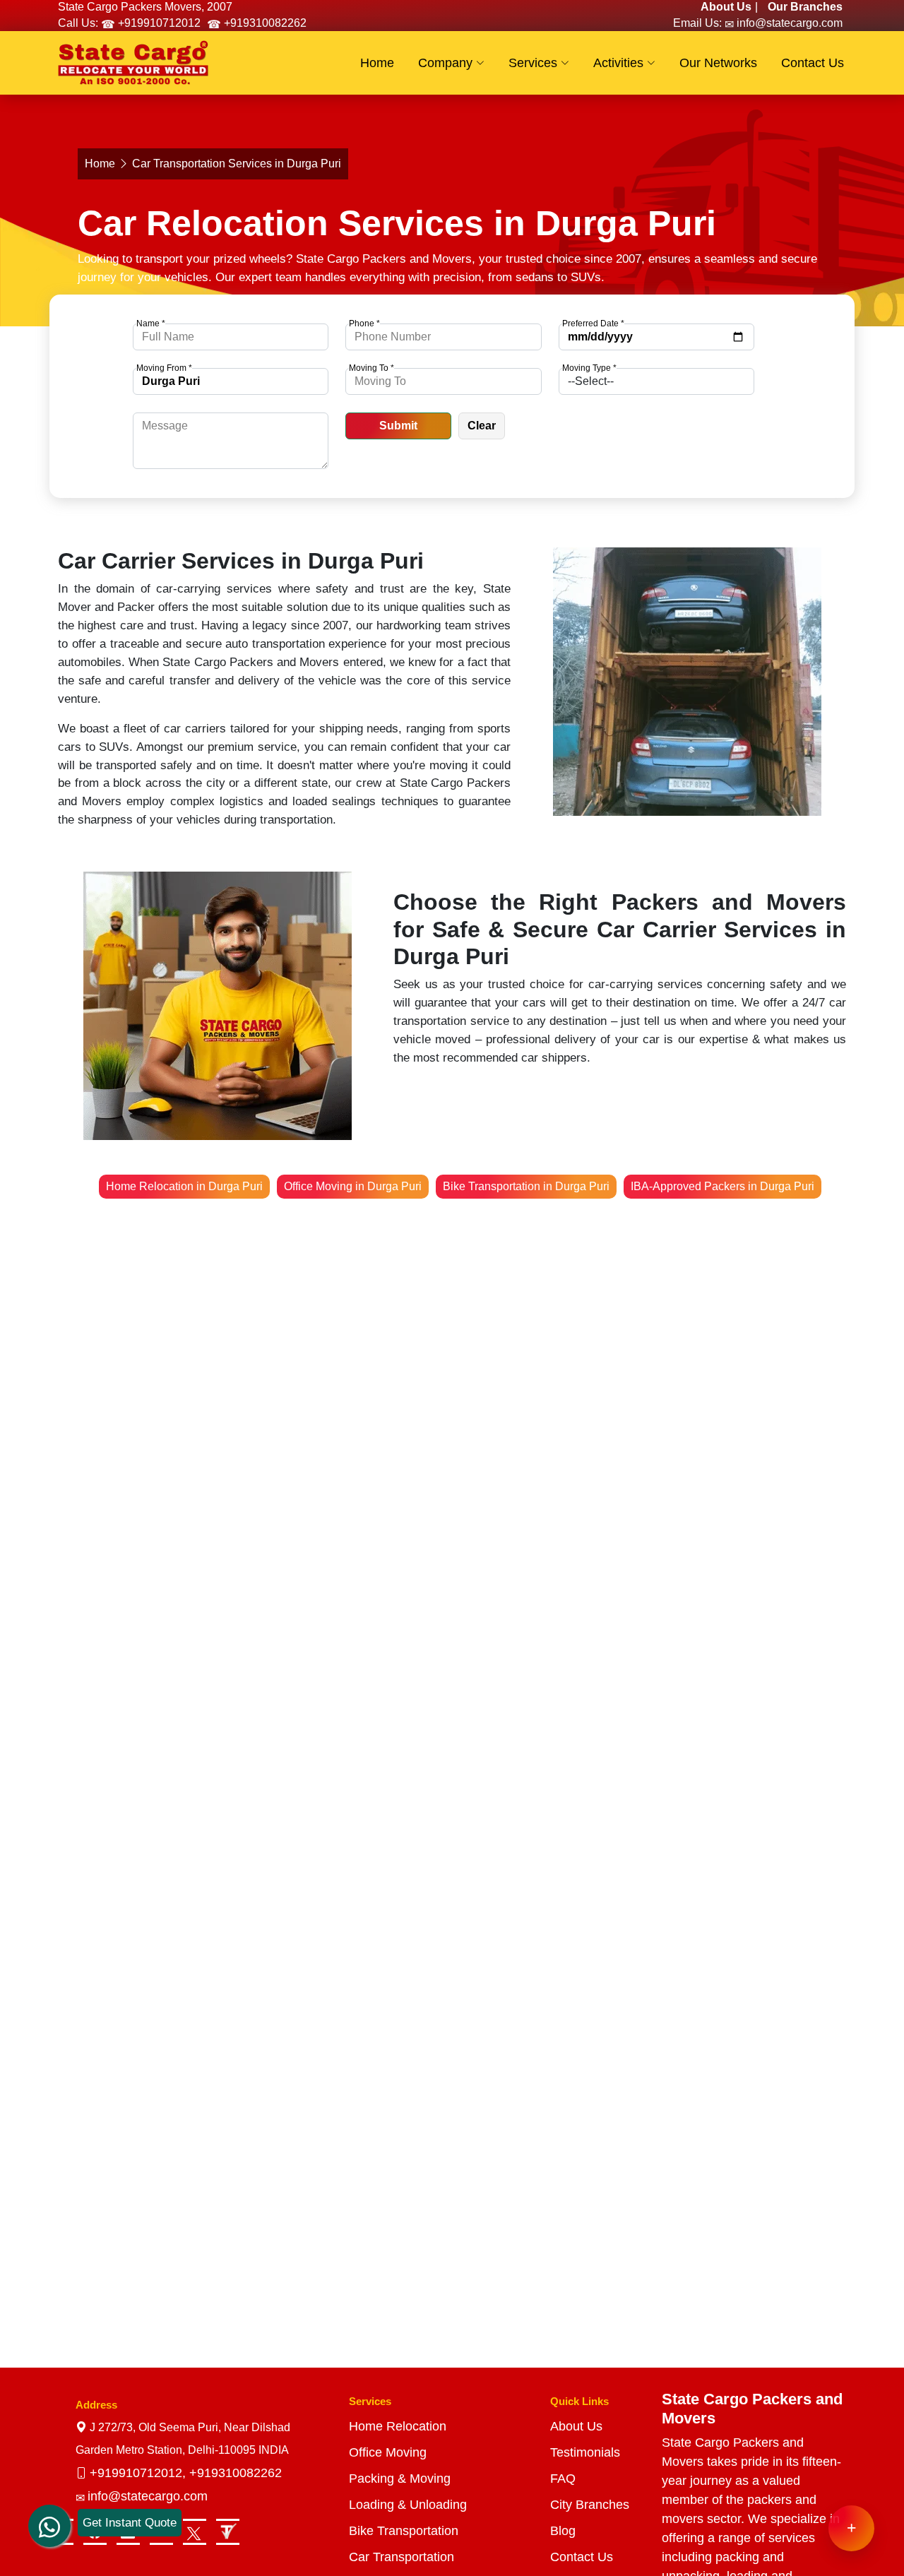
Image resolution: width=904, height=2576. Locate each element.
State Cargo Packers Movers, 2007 (145, 7)
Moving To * (371, 368)
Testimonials (585, 2452)
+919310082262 (264, 23)
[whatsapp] (49, 2515)
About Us (576, 2426)
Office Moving (388, 2452)
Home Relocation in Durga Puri (184, 1186)
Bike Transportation (404, 2531)
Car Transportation (402, 2557)
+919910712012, (139, 2473)
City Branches (590, 2505)
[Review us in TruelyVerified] (228, 2532)
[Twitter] (195, 2532)
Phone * (364, 324)
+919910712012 (158, 23)
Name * (151, 324)
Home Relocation (398, 2426)
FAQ (563, 2479)
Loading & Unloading (408, 2505)
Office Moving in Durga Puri (353, 1186)
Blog (563, 2531)
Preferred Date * (593, 324)
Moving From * (164, 368)
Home (100, 164)
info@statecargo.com (788, 23)
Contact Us (582, 2557)
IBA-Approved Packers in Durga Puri (722, 1186)
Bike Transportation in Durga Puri (526, 1186)
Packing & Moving (400, 2479)
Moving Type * (589, 368)
